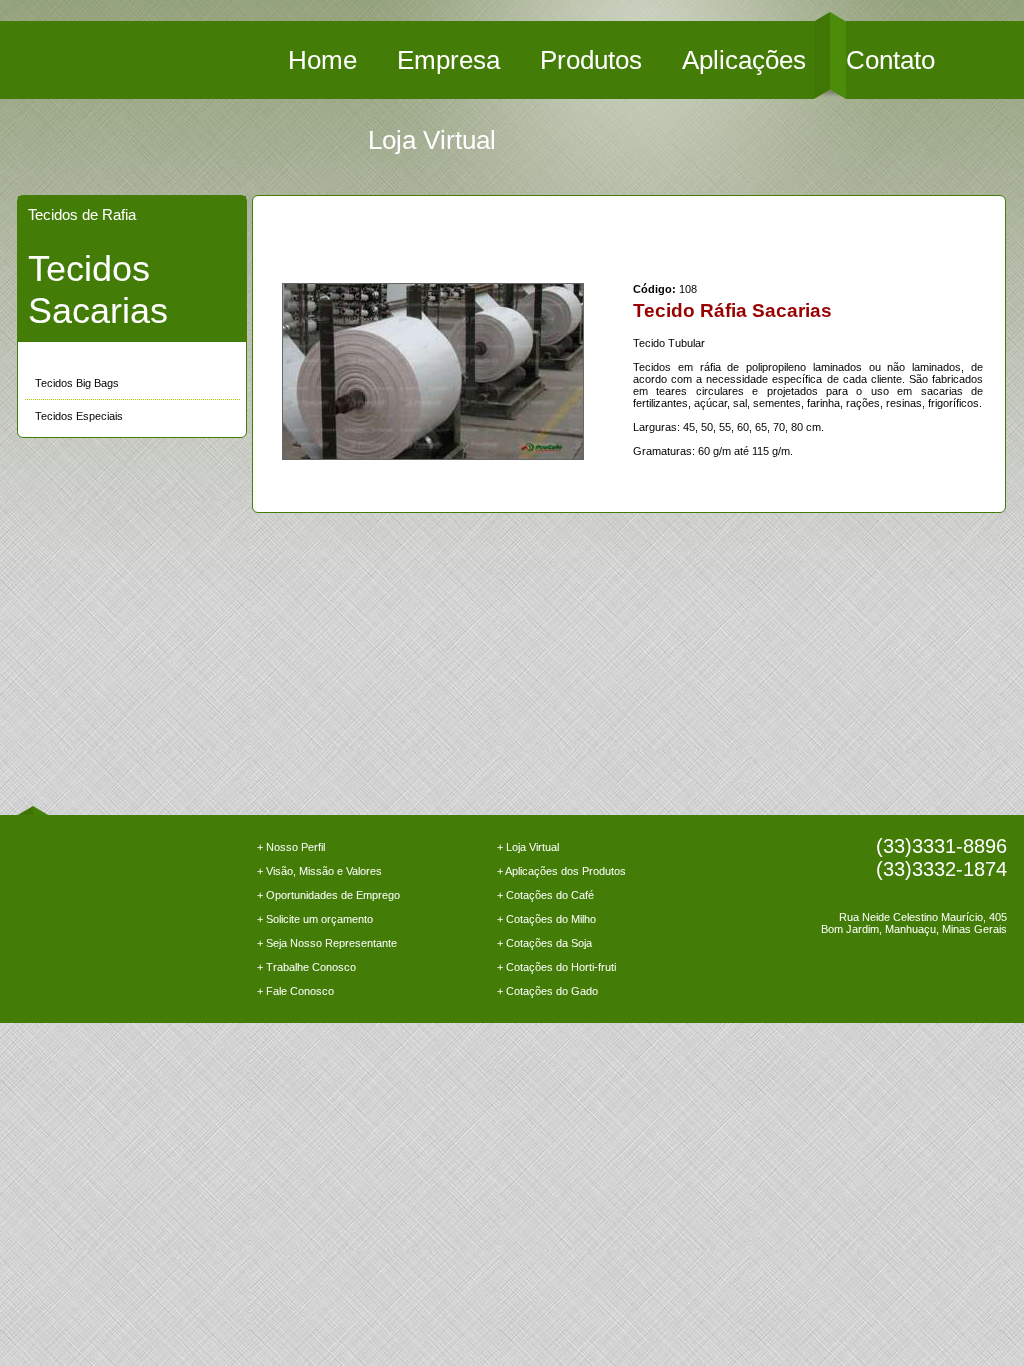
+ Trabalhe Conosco (306, 967)
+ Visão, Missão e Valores (319, 871)
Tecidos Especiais (79, 416)
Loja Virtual (432, 140)
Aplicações (744, 60)
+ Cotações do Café (545, 895)
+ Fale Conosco (295, 991)
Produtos (591, 60)
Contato (890, 60)
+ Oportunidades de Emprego (328, 895)
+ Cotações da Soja (544, 943)
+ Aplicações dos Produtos (561, 871)
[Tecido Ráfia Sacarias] (433, 371)
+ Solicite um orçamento (315, 919)
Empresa (448, 60)
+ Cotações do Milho (546, 919)
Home (322, 60)
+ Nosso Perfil (291, 847)
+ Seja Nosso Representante (327, 943)
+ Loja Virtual (528, 847)
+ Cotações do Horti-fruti (556, 967)
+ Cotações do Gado (547, 991)
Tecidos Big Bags (77, 383)
